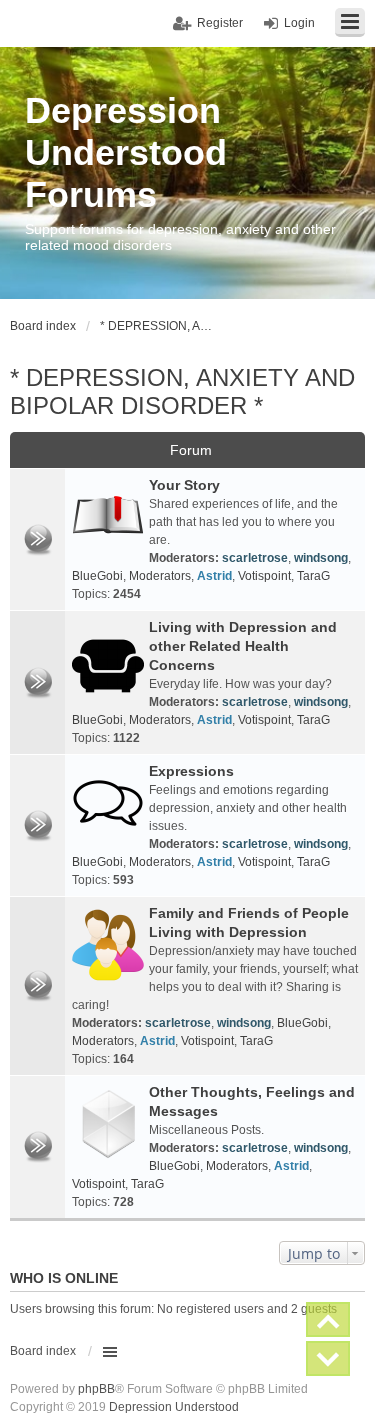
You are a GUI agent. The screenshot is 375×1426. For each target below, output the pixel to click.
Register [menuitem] (220, 23)
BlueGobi (97, 576)
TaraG (313, 576)
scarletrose (255, 558)
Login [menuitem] (299, 23)
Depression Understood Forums (126, 152)
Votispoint (264, 576)
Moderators (160, 576)
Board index (43, 1351)
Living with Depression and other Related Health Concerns (243, 646)
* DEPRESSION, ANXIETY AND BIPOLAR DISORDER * (182, 391)
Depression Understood (174, 1407)
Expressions (191, 771)
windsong (321, 558)
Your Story (184, 485)
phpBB (96, 1389)
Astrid (214, 576)
